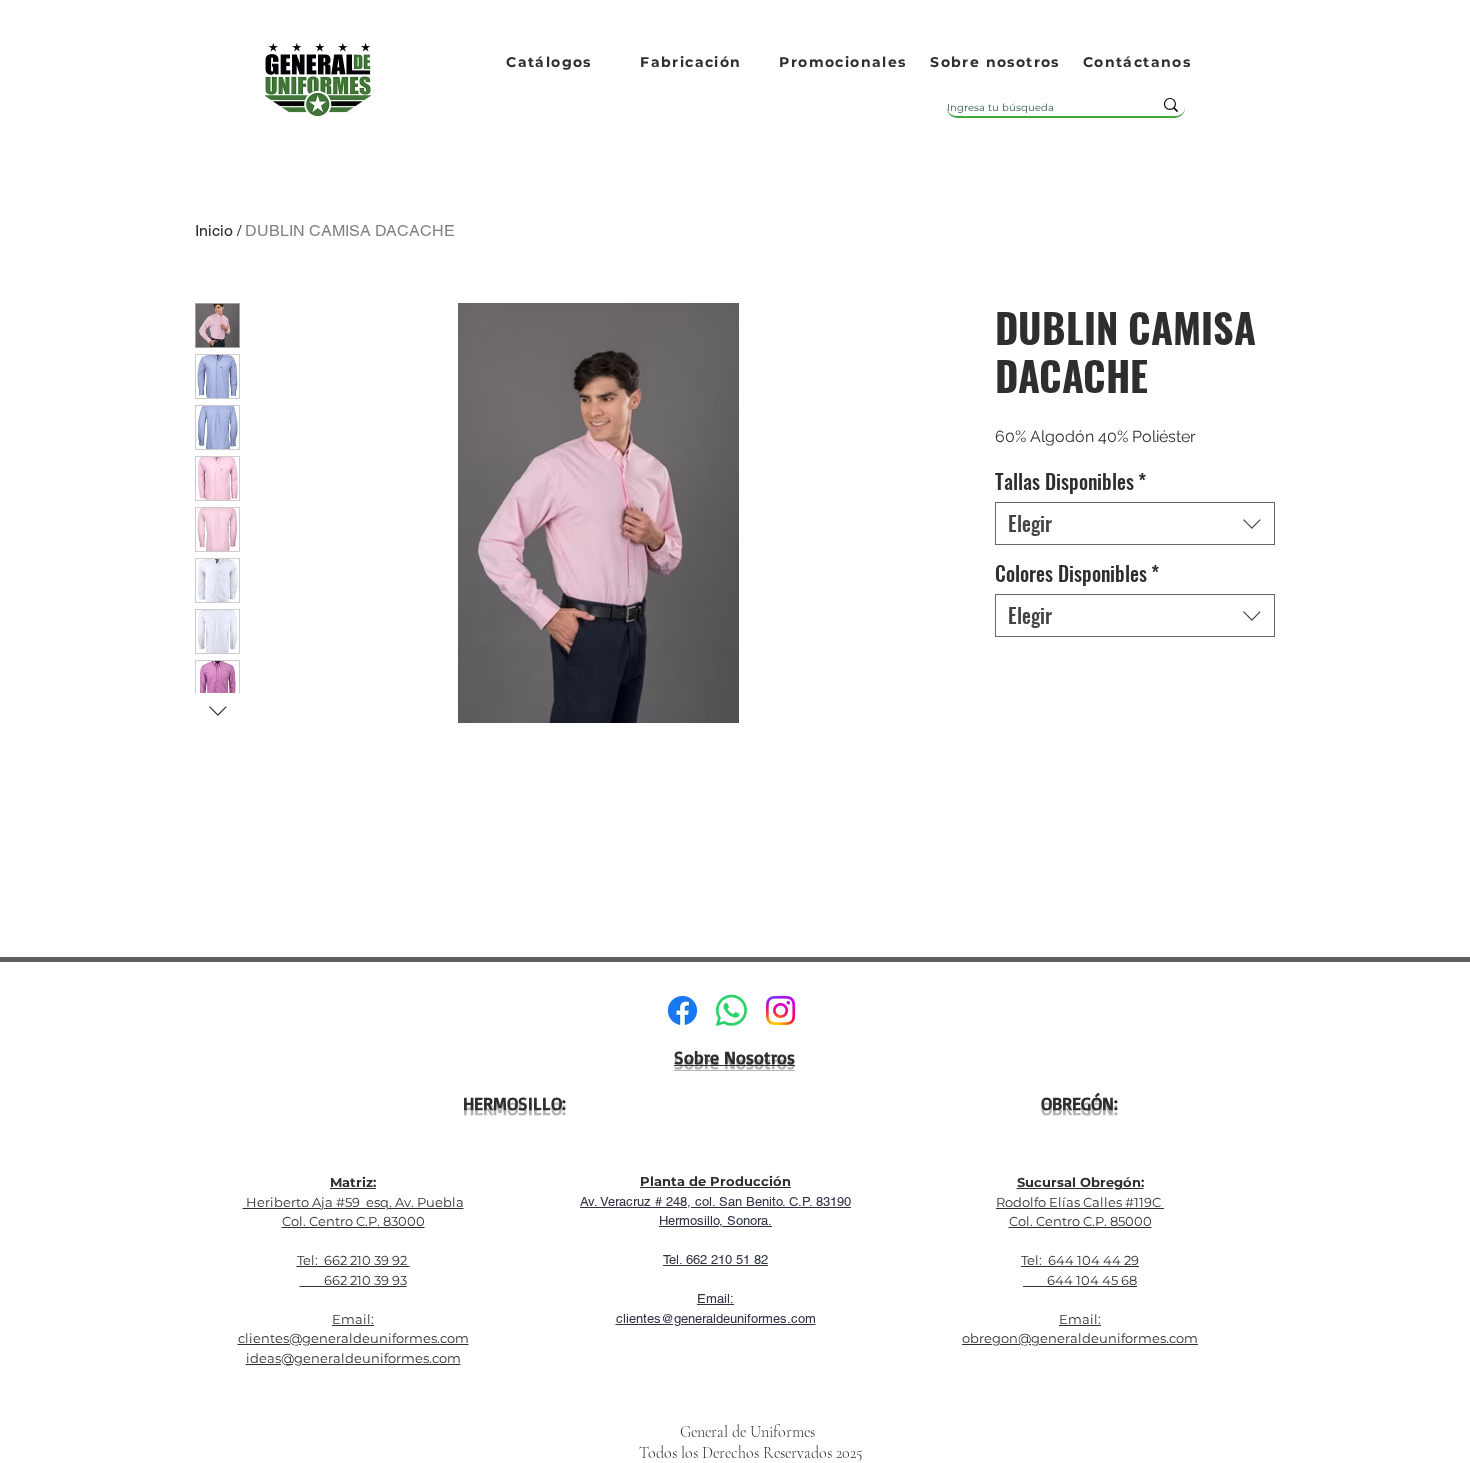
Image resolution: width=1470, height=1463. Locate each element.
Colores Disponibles (1077, 573)
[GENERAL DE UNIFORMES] (780, 1010)
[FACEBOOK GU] (682, 1010)
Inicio (214, 230)
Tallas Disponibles (1070, 481)
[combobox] (1135, 523)
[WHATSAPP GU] (731, 1010)
